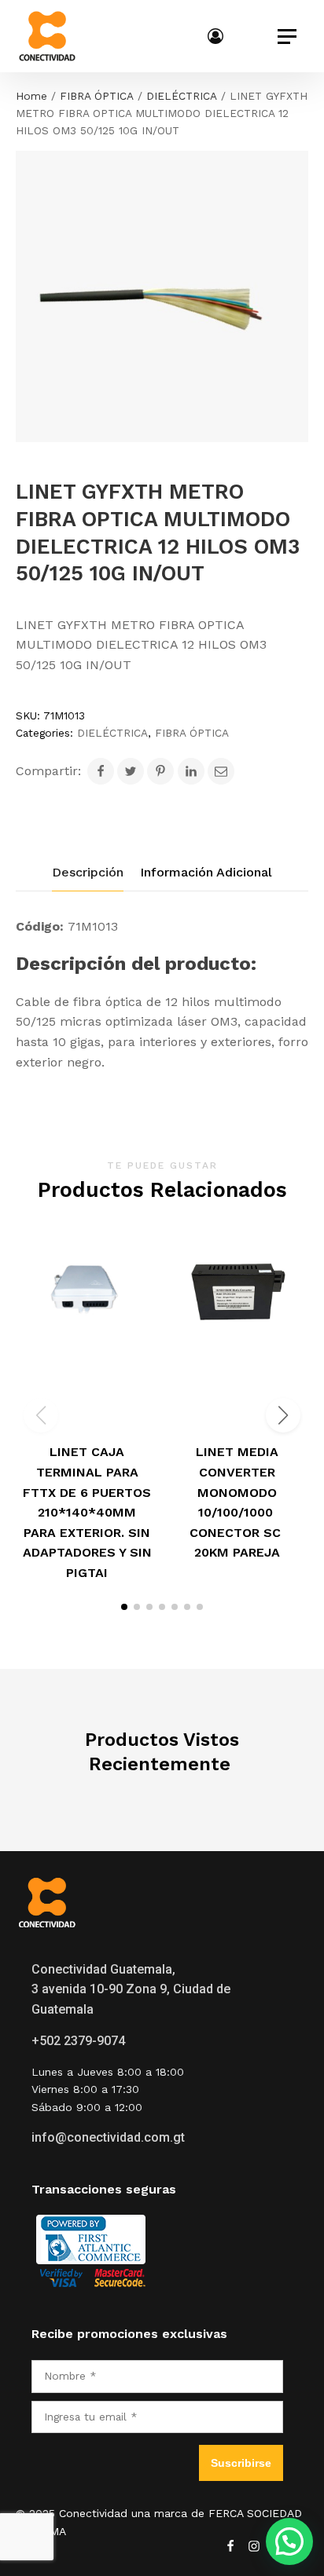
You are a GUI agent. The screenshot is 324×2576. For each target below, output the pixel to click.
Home (31, 96)
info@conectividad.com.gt (108, 2137)
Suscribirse (241, 2463)
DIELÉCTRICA (182, 96)
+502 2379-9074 (78, 2041)
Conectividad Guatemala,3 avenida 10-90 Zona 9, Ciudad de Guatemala (131, 1989)
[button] (124, 1607)
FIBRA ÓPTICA (97, 96)
